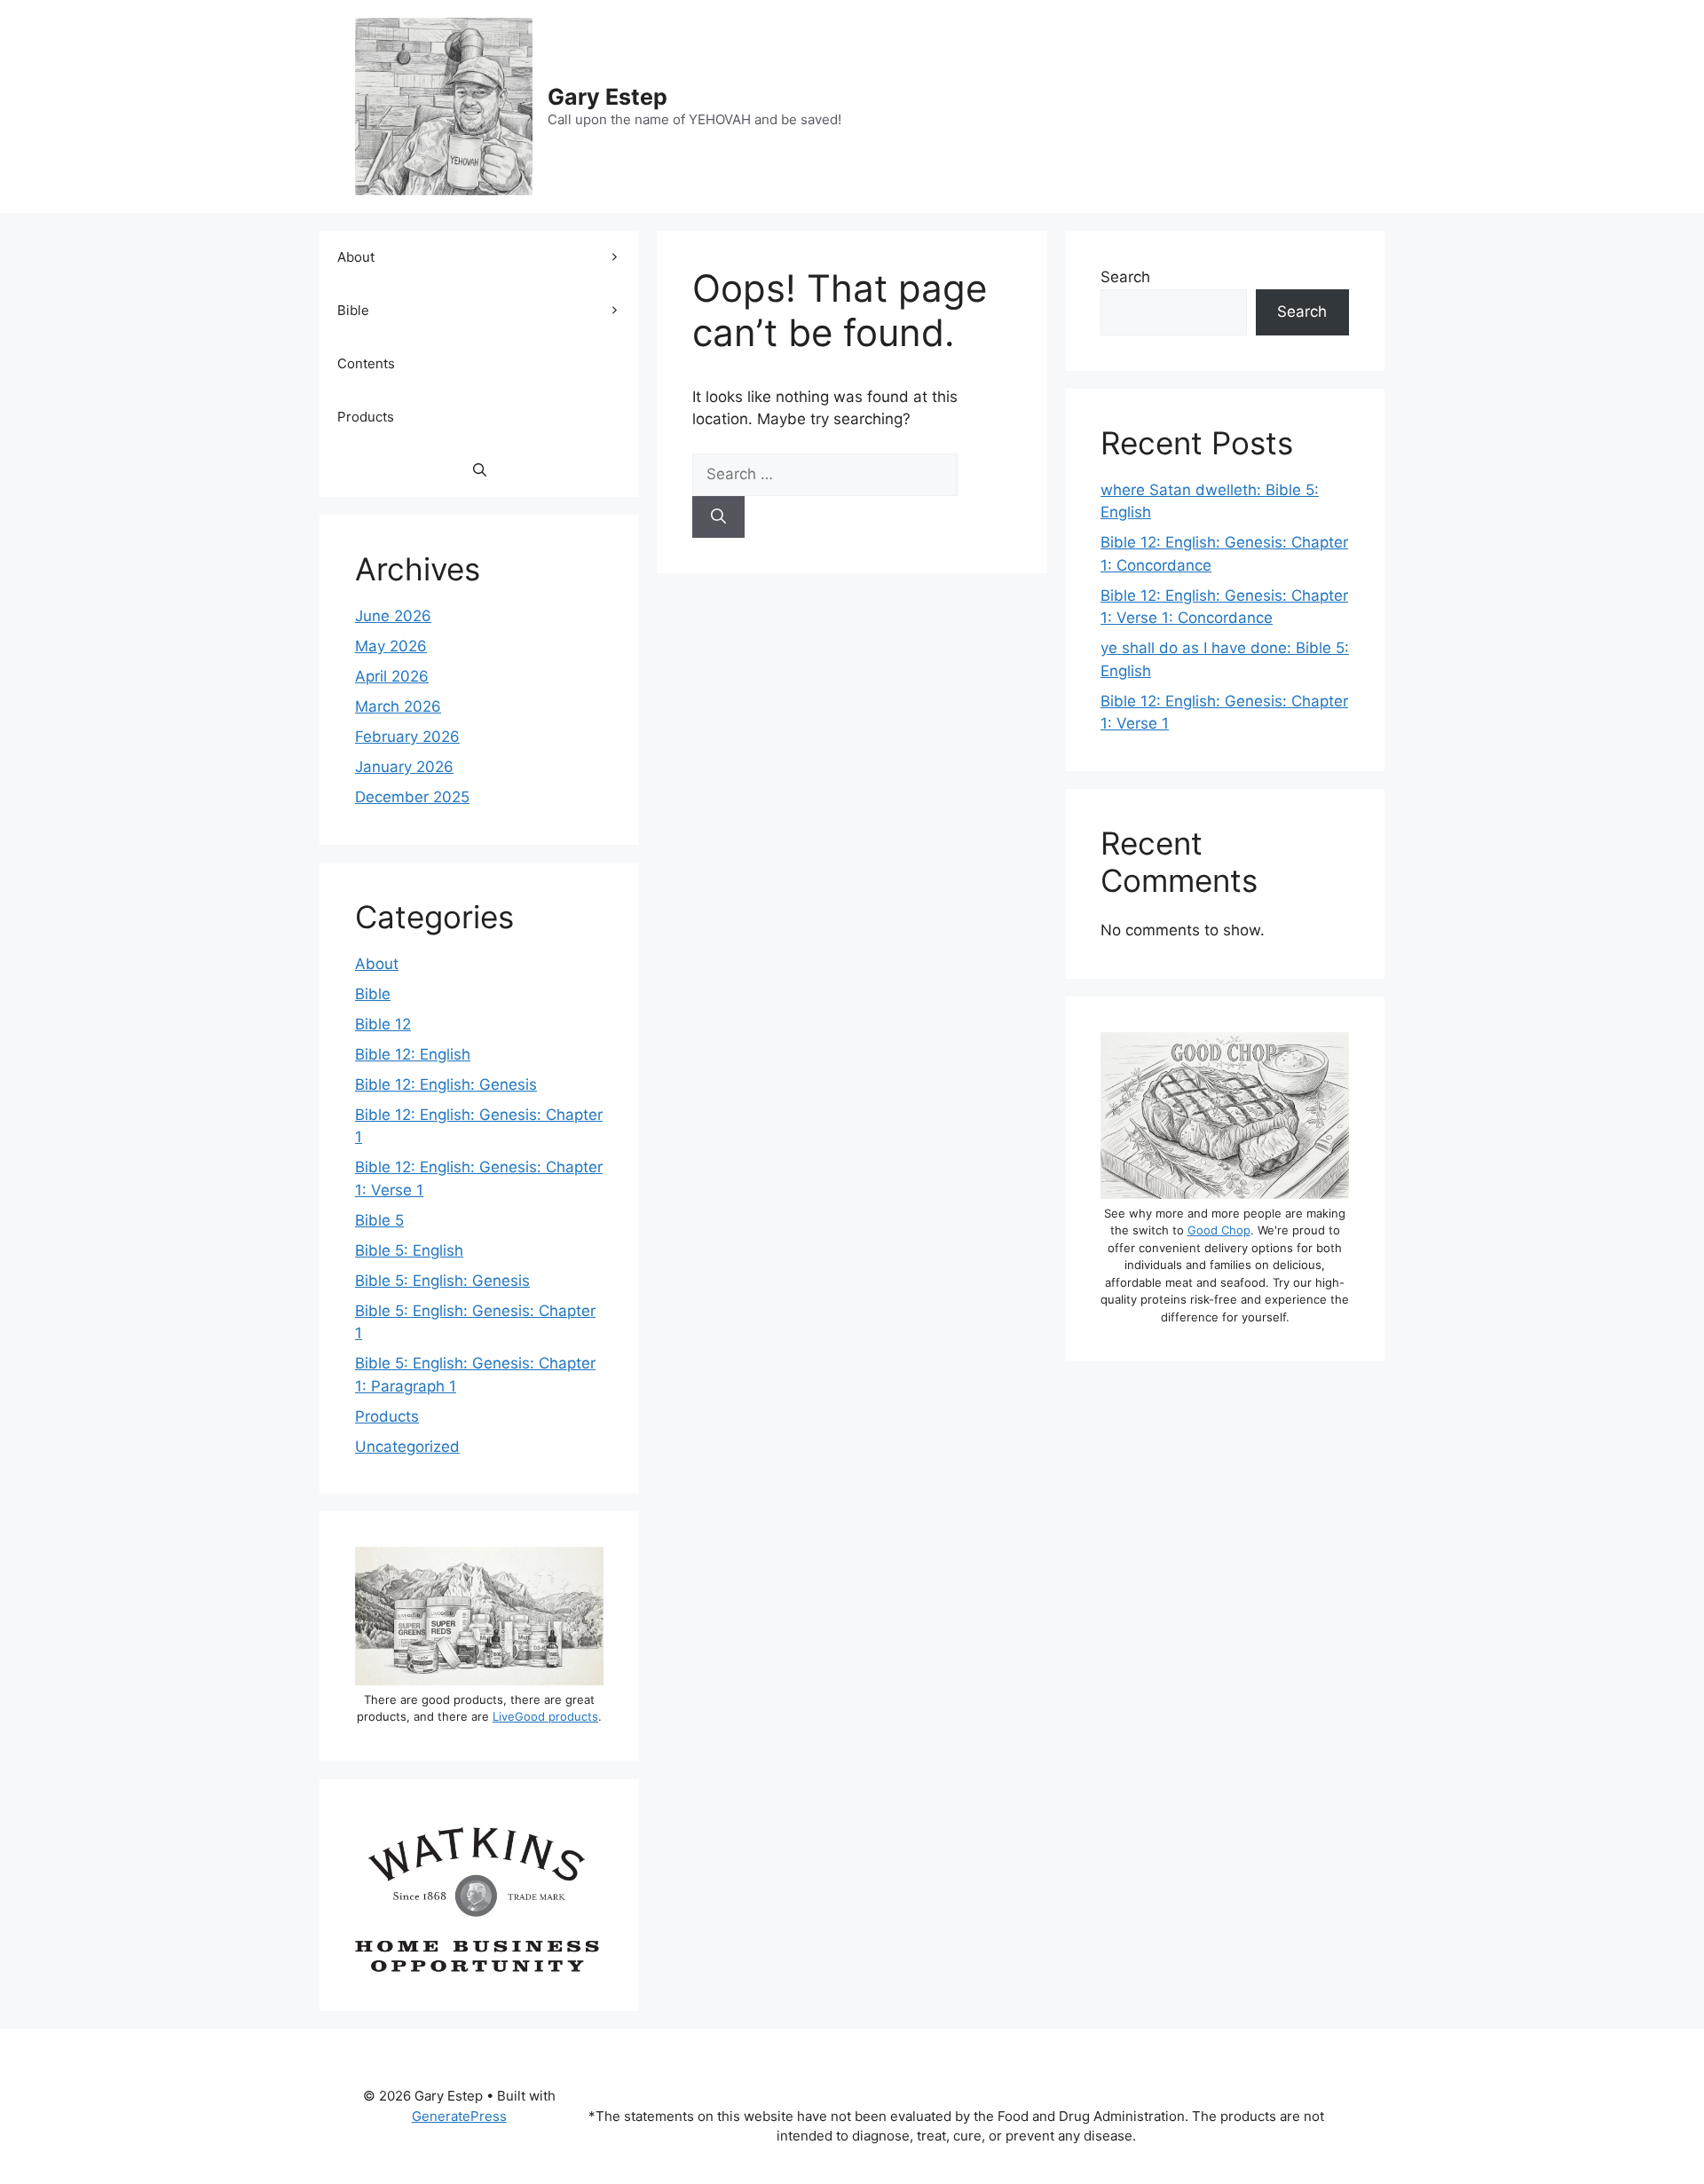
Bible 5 (379, 1220)
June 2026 (393, 616)
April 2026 (392, 676)
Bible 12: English (413, 1054)
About (356, 257)
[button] (480, 470)
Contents (366, 363)
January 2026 (404, 767)
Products (366, 417)
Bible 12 (383, 1024)
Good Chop (1219, 1230)
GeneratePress (459, 2116)
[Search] (718, 517)
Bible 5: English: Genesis (442, 1281)
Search (1125, 277)
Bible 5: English (409, 1250)
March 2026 (398, 706)
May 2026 (391, 646)
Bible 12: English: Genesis (446, 1084)
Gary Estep (607, 97)
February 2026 (407, 737)
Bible (353, 310)
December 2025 (412, 797)
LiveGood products (545, 1716)
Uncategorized (407, 1447)
